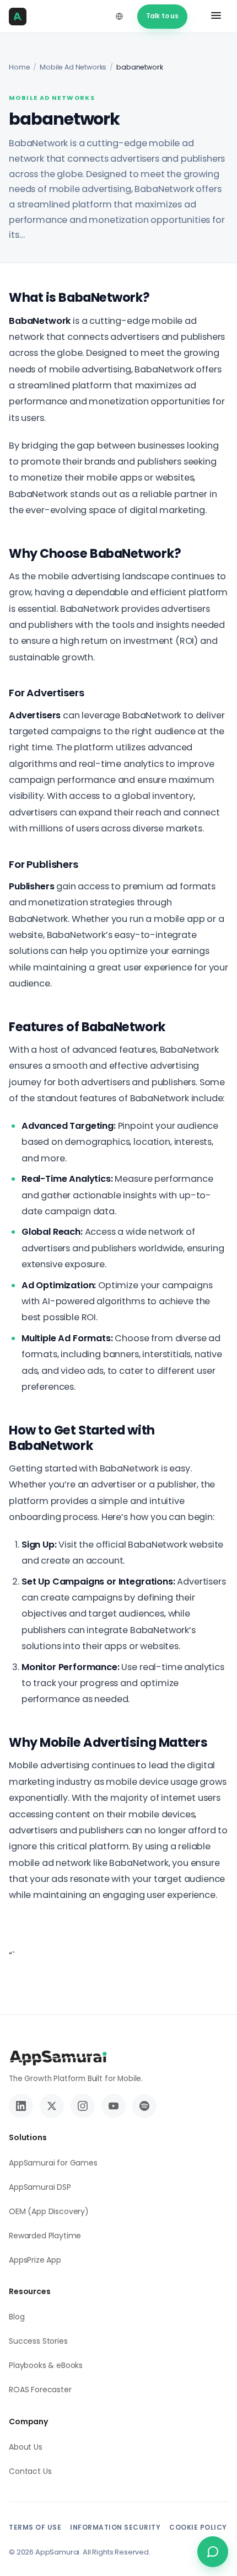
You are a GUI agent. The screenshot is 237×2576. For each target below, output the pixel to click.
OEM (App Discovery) (49, 2211)
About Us (26, 2447)
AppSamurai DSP (40, 2187)
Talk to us (162, 16)
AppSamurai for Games (53, 2163)
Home (19, 67)
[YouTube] (114, 2106)
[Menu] (216, 17)
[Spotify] (144, 2106)
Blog (17, 2317)
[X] (52, 2106)
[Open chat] (213, 2552)
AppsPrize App (35, 2260)
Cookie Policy (198, 2527)
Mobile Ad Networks (73, 67)
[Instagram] (83, 2106)
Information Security (115, 2527)
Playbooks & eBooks (46, 2365)
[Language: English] (120, 17)
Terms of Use (35, 2527)
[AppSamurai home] (21, 17)
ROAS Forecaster (40, 2390)
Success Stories (38, 2341)
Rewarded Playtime (45, 2236)
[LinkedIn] (21, 2106)
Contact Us (30, 2471)
